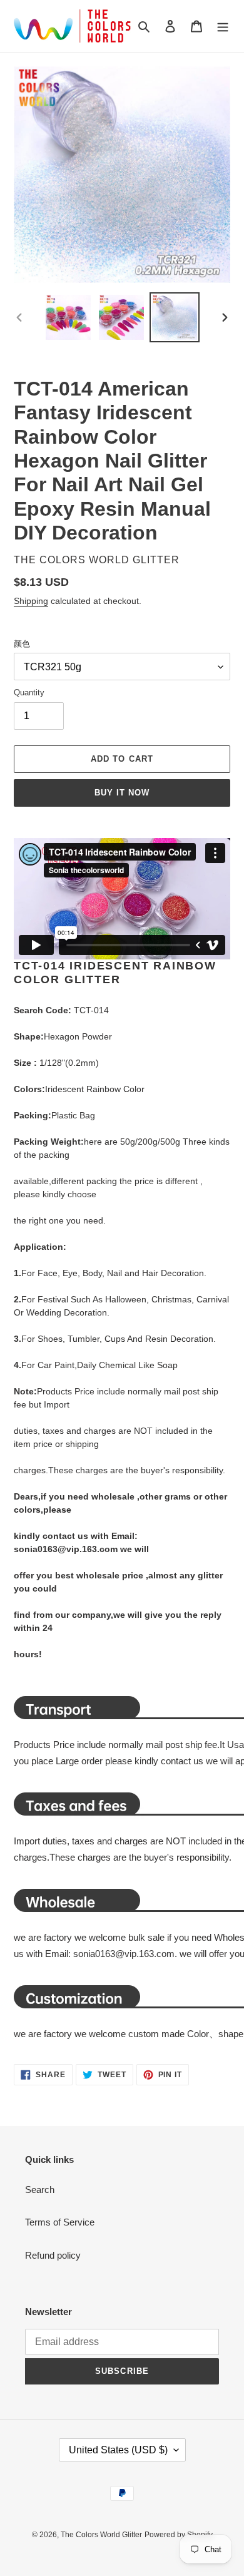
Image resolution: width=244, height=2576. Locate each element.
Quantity (29, 693)
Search (40, 2190)
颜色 (22, 644)
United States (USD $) (118, 2450)
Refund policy (53, 2255)
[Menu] (223, 26)
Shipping (31, 601)
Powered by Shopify (179, 2535)
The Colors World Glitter (101, 2535)
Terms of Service (60, 2222)
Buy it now (122, 793)
